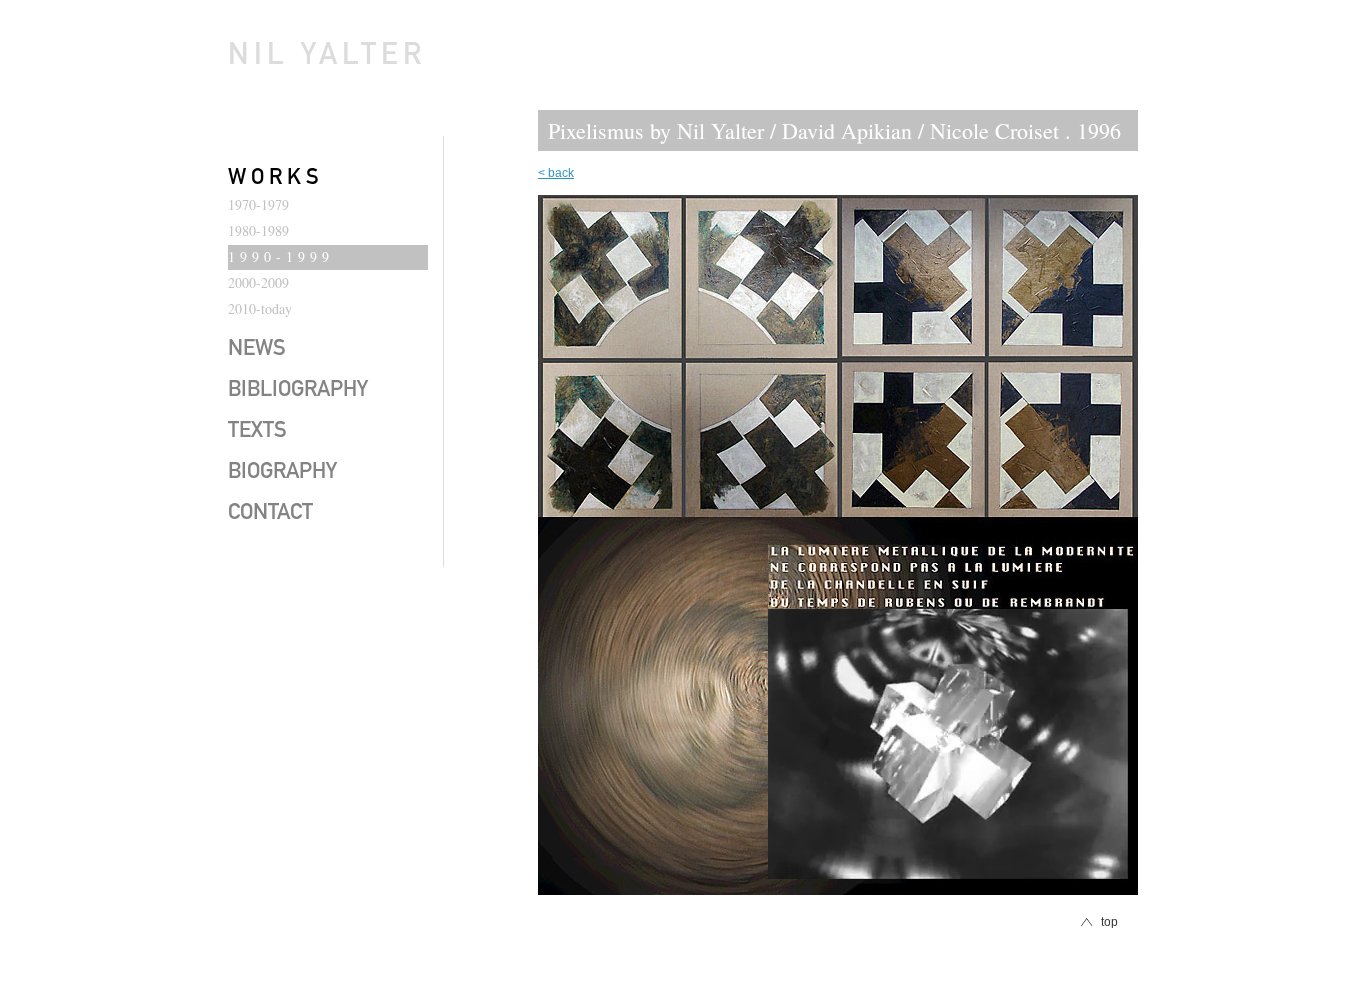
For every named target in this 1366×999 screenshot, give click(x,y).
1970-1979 (258, 204)
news (257, 350)
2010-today (260, 308)
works (276, 179)
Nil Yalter (327, 58)
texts (257, 432)
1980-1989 (258, 230)
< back (556, 173)
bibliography (298, 391)
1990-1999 (281, 256)
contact (270, 514)
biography (282, 473)
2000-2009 (258, 282)
